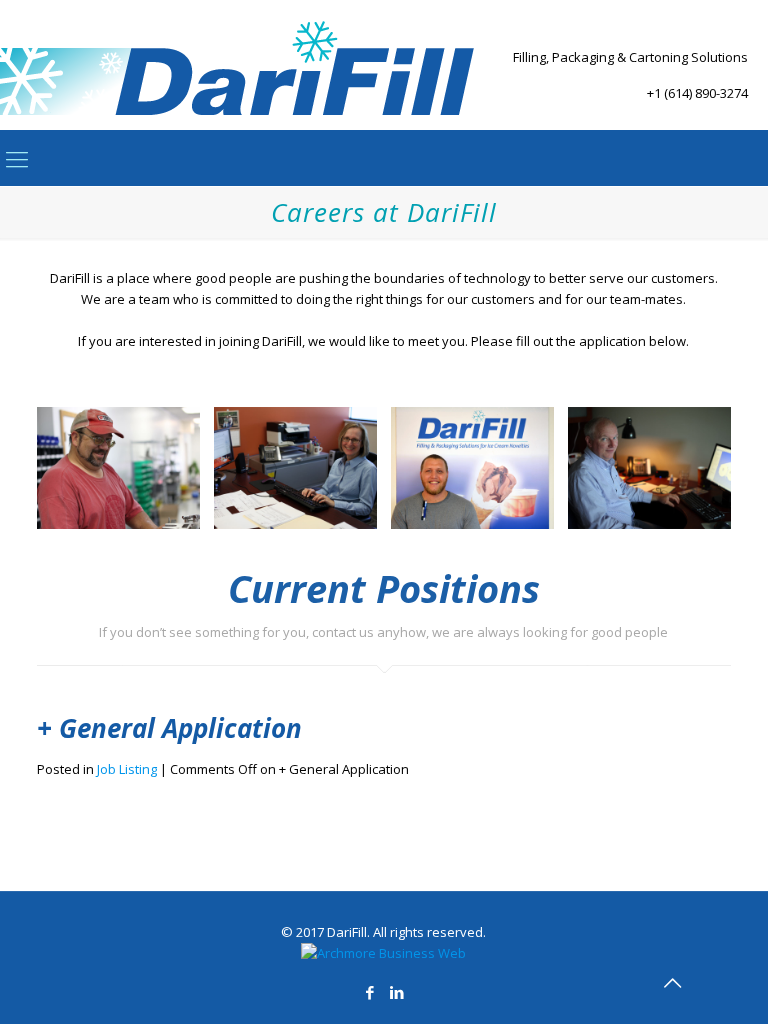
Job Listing (127, 769)
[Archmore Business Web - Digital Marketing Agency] (383, 953)
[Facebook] (370, 992)
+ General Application (169, 728)
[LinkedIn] (397, 992)
